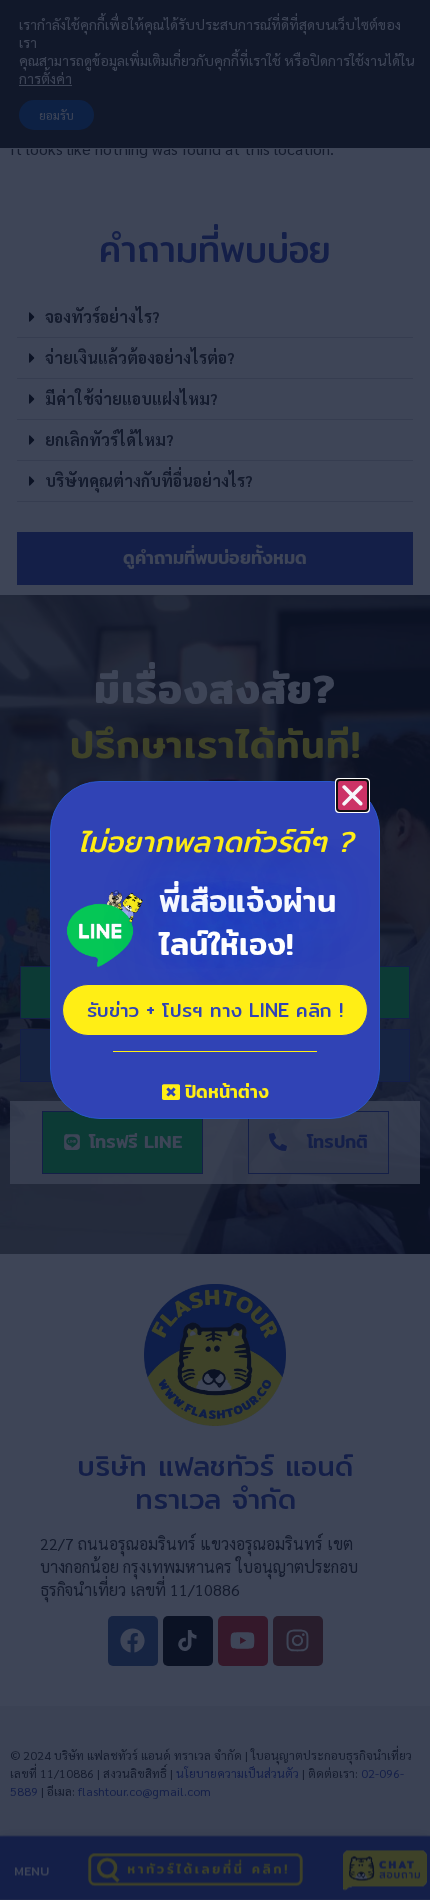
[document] (215, 950)
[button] (352, 795)
